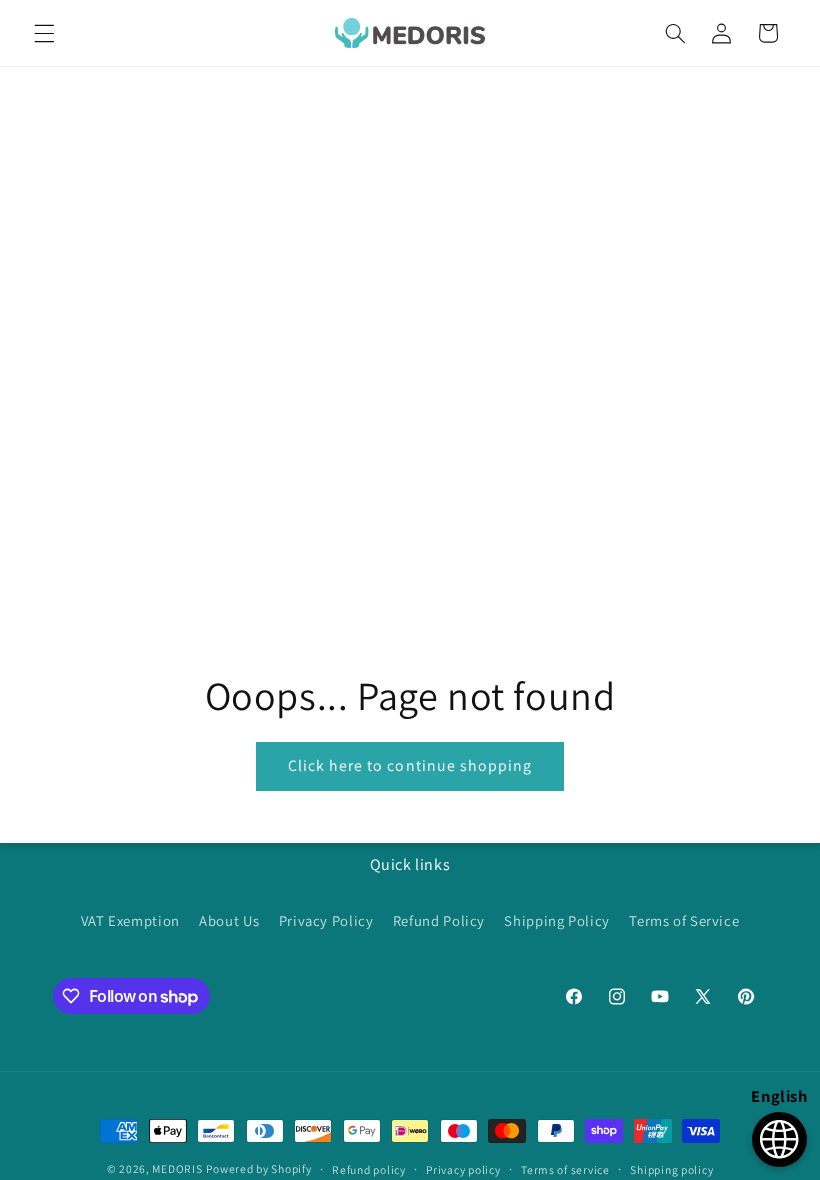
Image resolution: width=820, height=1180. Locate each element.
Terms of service (565, 1169)
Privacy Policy (326, 920)
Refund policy (369, 1169)
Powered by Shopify (258, 1168)
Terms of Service (684, 920)
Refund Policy (439, 920)
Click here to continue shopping (410, 765)
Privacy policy (463, 1169)
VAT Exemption (130, 920)
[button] (44, 33)
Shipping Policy (556, 920)
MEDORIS (177, 1168)
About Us (229, 920)
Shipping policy (671, 1169)
